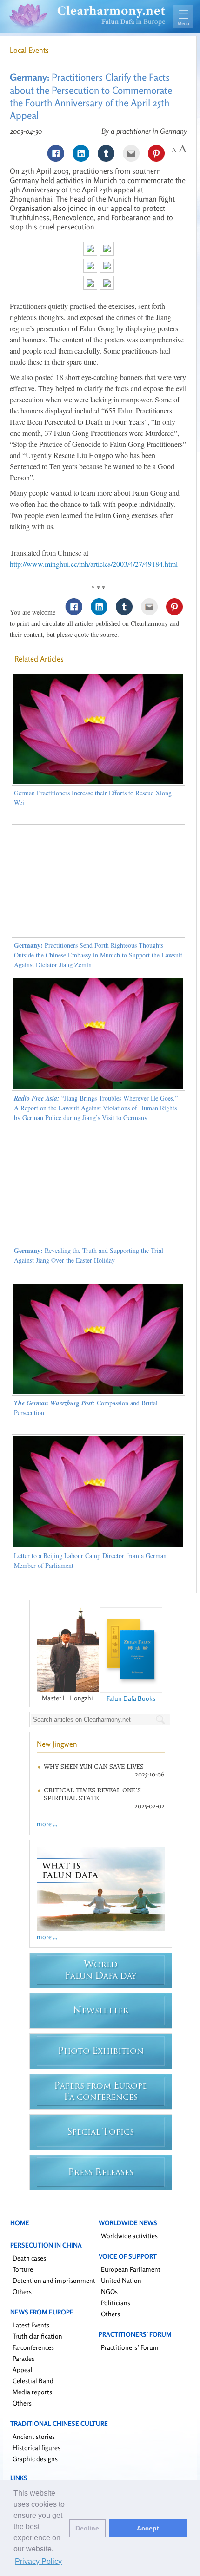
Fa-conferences (33, 2347)
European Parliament (131, 2269)
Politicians (116, 2303)
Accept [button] (148, 2528)
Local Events (29, 50)
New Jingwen (57, 1744)
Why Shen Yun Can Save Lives (94, 1766)
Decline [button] (87, 2528)
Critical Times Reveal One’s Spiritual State (92, 1794)
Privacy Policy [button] (38, 2561)
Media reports (32, 2392)
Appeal (23, 2370)
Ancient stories (34, 2436)
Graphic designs (35, 2459)
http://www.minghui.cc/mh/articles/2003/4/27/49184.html (94, 564)
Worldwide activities (129, 2236)
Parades (23, 2358)
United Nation (121, 2280)
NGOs (109, 2291)
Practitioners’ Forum (130, 2347)
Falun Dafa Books (131, 1698)
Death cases (29, 2258)
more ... (47, 1824)
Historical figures (37, 2448)
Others (22, 2291)
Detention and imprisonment (54, 2280)
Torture (23, 2269)
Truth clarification (37, 2336)
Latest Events (31, 2325)
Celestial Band (33, 2381)
